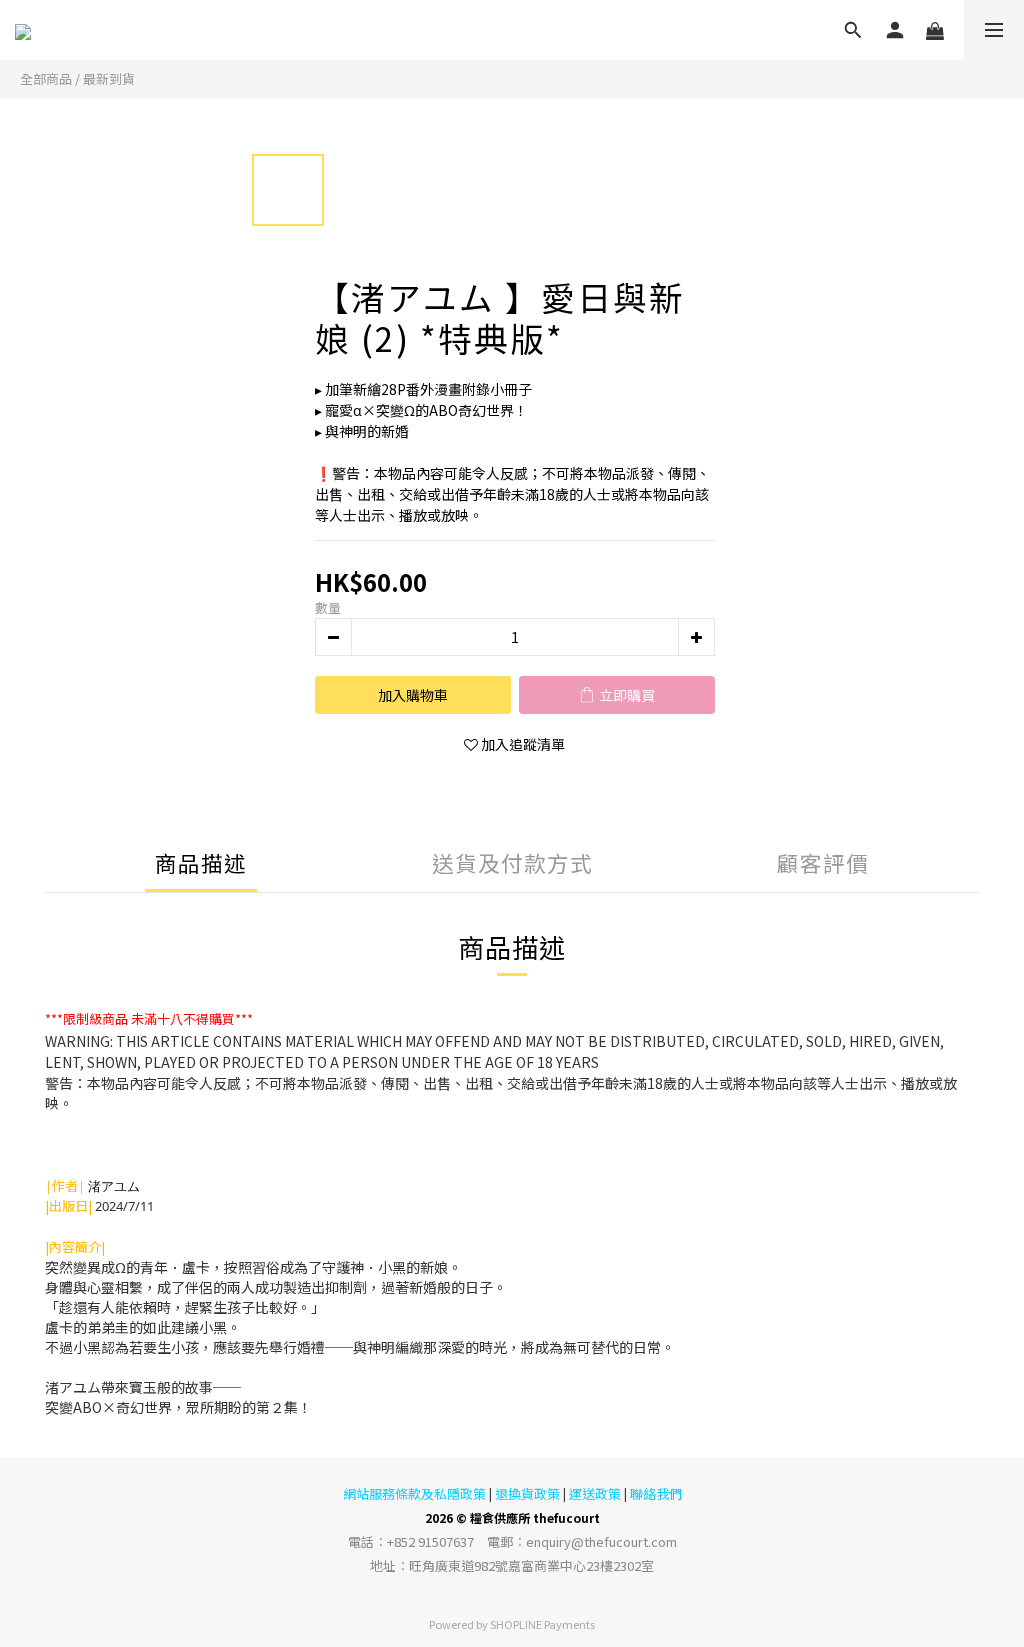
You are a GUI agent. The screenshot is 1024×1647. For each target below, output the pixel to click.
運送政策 (595, 1493)
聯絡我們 (656, 1493)
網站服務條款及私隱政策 (414, 1493)
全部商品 (46, 78)
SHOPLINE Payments (542, 1624)
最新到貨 (109, 78)
